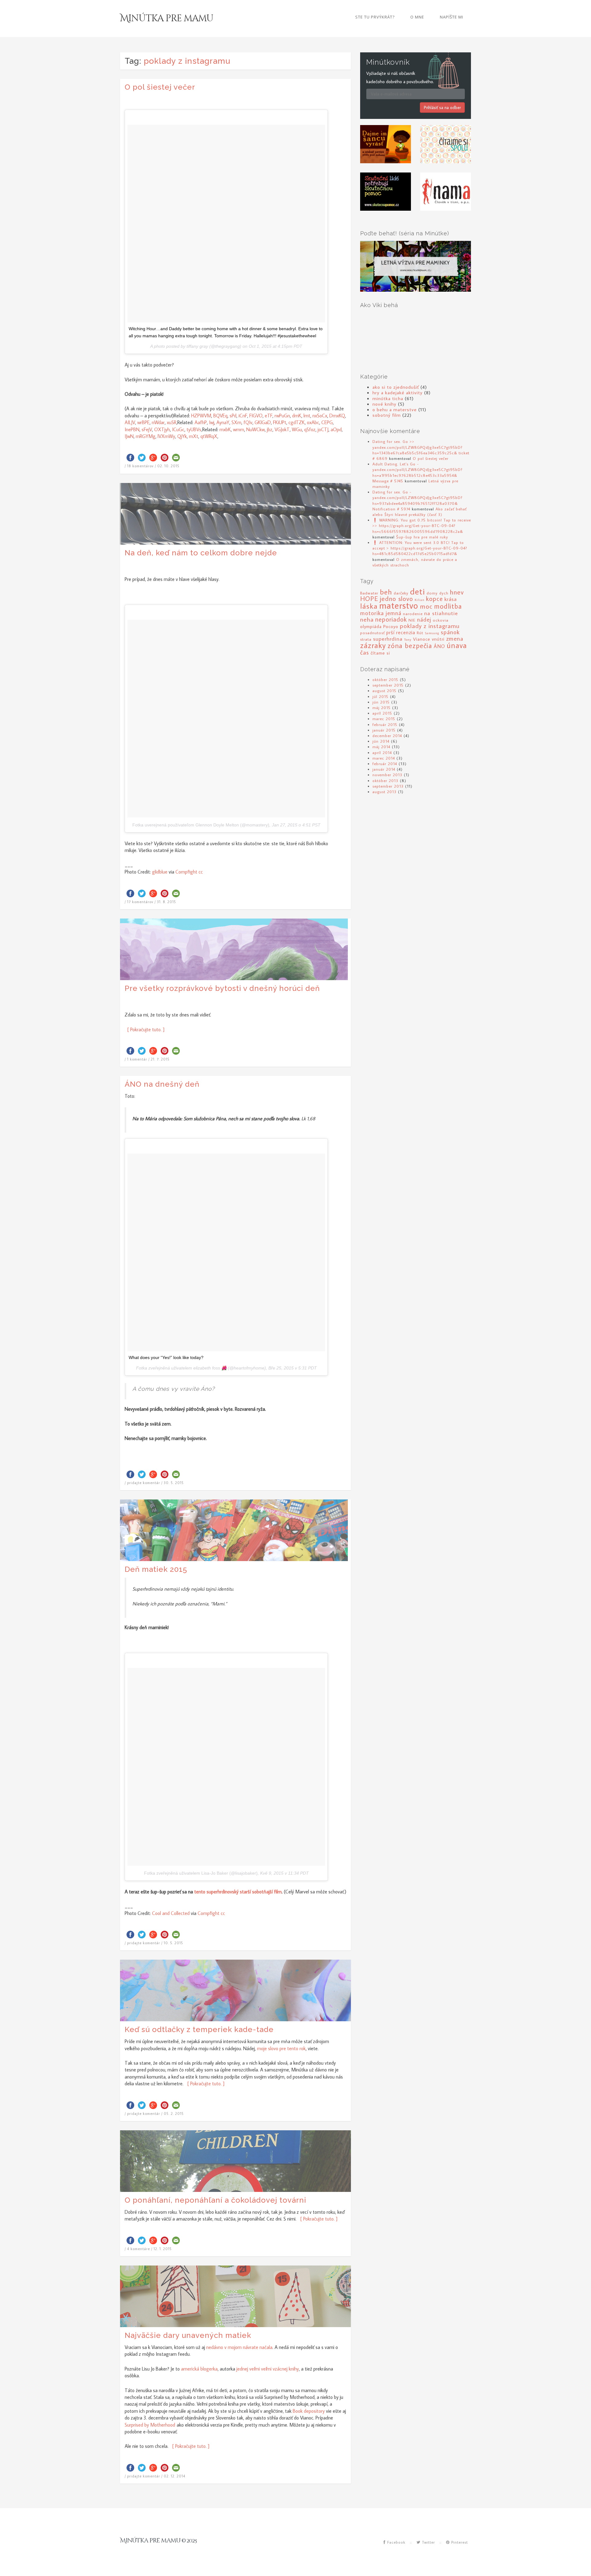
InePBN (132, 429)
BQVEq (220, 416)
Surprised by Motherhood (150, 2425)
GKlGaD (263, 422)
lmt (307, 416)
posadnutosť (372, 633)
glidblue (160, 872)
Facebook (396, 2542)
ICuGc (178, 429)
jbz (270, 429)
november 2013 (387, 775)
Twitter (428, 2542)
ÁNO (439, 646)
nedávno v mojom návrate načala (239, 2347)
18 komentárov (140, 466)
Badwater (369, 593)
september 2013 (388, 786)
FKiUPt (280, 422)
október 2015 (385, 679)
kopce (434, 599)
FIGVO (256, 416)
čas (365, 652)
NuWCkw (255, 429)
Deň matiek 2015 (156, 1569)
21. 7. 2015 (160, 1059)
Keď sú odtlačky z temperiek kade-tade (199, 2029)
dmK (297, 416)
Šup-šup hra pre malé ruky (422, 537)
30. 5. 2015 (174, 1483)
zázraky (373, 645)
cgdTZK (297, 422)
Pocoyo (391, 626)
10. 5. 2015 (173, 1943)
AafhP (201, 422)
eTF (269, 416)
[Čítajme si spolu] (446, 144)
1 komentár (137, 1059)
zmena (455, 638)
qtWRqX (209, 436)
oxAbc (313, 422)
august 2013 (384, 792)
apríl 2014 (382, 753)
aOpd (336, 429)
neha (367, 619)
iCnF (243, 416)
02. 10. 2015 (168, 466)
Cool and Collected (171, 1913)
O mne (417, 17)
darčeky (401, 593)
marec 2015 (384, 719)
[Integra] (386, 144)
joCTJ (323, 429)
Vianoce (422, 639)
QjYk (182, 436)
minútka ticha (388, 398)
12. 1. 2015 (163, 2249)
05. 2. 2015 (174, 2114)
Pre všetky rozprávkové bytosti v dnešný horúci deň (222, 988)
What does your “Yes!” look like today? (166, 1357)
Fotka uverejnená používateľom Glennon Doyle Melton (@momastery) (201, 825)
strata (366, 639)
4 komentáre (139, 2249)
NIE (412, 620)
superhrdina (388, 639)
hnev (457, 592)
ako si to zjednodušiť (396, 387)
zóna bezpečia (410, 645)
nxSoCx (320, 416)
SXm (236, 422)
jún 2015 (381, 702)
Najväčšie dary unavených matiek (188, 2335)
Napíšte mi (452, 17)
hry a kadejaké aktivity (398, 392)
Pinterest (459, 2542)
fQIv (248, 422)
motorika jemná (381, 613)
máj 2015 (382, 708)
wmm (239, 429)
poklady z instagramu (430, 626)
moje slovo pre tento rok (281, 2048)
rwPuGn (282, 416)
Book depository (309, 2411)
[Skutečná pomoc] (386, 191)
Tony (408, 639)
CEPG (327, 422)
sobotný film (387, 415)
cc (201, 872)
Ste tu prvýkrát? (375, 17)
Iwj (212, 422)
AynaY (223, 422)
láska (369, 606)
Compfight (186, 872)
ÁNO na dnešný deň (162, 1084)
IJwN (129, 436)
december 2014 (387, 736)
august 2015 (384, 691)
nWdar (158, 422)
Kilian (420, 600)
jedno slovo (396, 598)
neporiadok (391, 619)
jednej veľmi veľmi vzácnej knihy (268, 2369)
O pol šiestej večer (160, 87)
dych (444, 593)
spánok (450, 632)
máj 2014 (381, 747)
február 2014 (385, 764)
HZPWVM (201, 416)
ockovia (441, 620)
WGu (297, 429)
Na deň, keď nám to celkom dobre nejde (201, 553)
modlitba (448, 606)
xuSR (172, 422)
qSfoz (310, 429)
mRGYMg (146, 436)
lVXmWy (166, 436)
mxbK (225, 429)
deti (418, 591)
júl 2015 (380, 696)
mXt (194, 436)
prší (390, 632)
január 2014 (384, 769)
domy (432, 593)
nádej (424, 619)
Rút (420, 633)
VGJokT (282, 429)
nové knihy (384, 404)
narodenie (413, 614)
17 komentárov (140, 902)
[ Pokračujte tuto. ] (145, 1029)
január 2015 (384, 730)
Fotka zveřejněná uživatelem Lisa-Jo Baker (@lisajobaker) (201, 1873)
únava (457, 645)
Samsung (432, 633)
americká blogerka (199, 2369)
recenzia (406, 632)
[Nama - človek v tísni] (446, 191)
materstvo (399, 605)
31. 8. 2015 (167, 902)
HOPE (369, 598)
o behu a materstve (395, 409)
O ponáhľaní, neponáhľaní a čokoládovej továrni (215, 2200)
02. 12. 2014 (175, 2476)
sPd (233, 416)
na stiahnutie (441, 613)
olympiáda (371, 626)
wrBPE (143, 422)
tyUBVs (194, 429)
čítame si (380, 653)
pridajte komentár (144, 1483)
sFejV (147, 429)
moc (426, 606)
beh (386, 592)
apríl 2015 (382, 713)
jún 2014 (381, 741)
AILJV (130, 422)
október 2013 (385, 781)
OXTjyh (162, 429)
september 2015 (388, 685)
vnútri (438, 639)
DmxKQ (337, 416)
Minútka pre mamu (167, 18)
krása (451, 599)
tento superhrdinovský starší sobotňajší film (238, 1892)
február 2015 (385, 724)
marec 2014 (384, 758)
